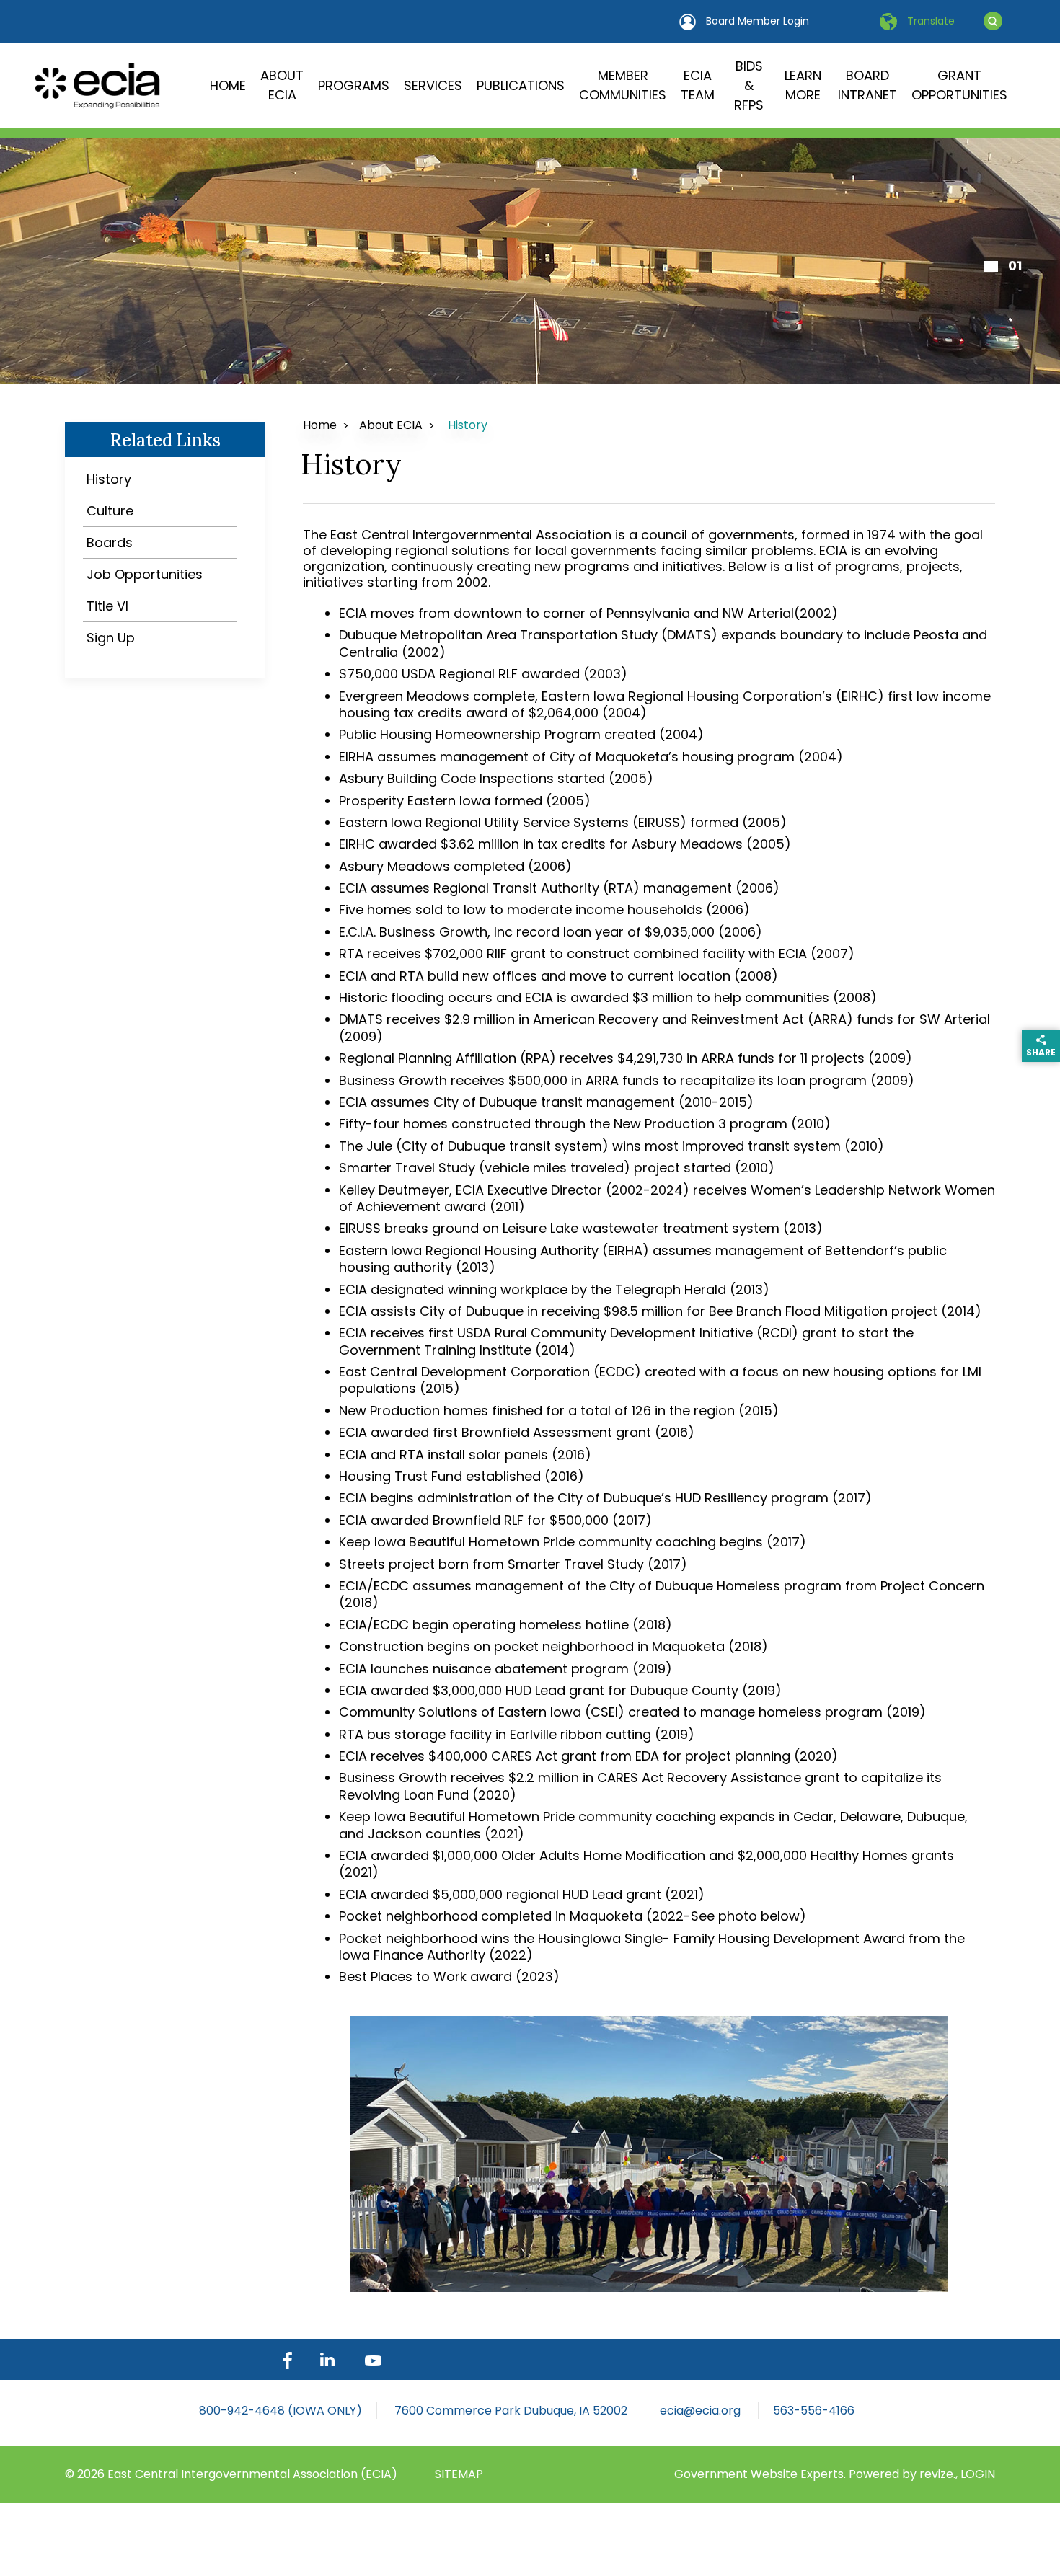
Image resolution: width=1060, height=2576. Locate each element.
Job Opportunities (145, 574)
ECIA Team (698, 85)
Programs (354, 85)
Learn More (803, 85)
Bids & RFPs (749, 85)
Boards (110, 543)
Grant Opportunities (959, 85)
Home (228, 85)
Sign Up (111, 638)
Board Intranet (867, 85)
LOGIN (978, 2474)
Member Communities (623, 85)
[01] (991, 266)
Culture (110, 511)
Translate (929, 21)
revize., (940, 2474)
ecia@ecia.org (702, 2411)
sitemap (459, 2474)
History (109, 479)
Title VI (107, 606)
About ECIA (282, 85)
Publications (521, 85)
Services (433, 85)
